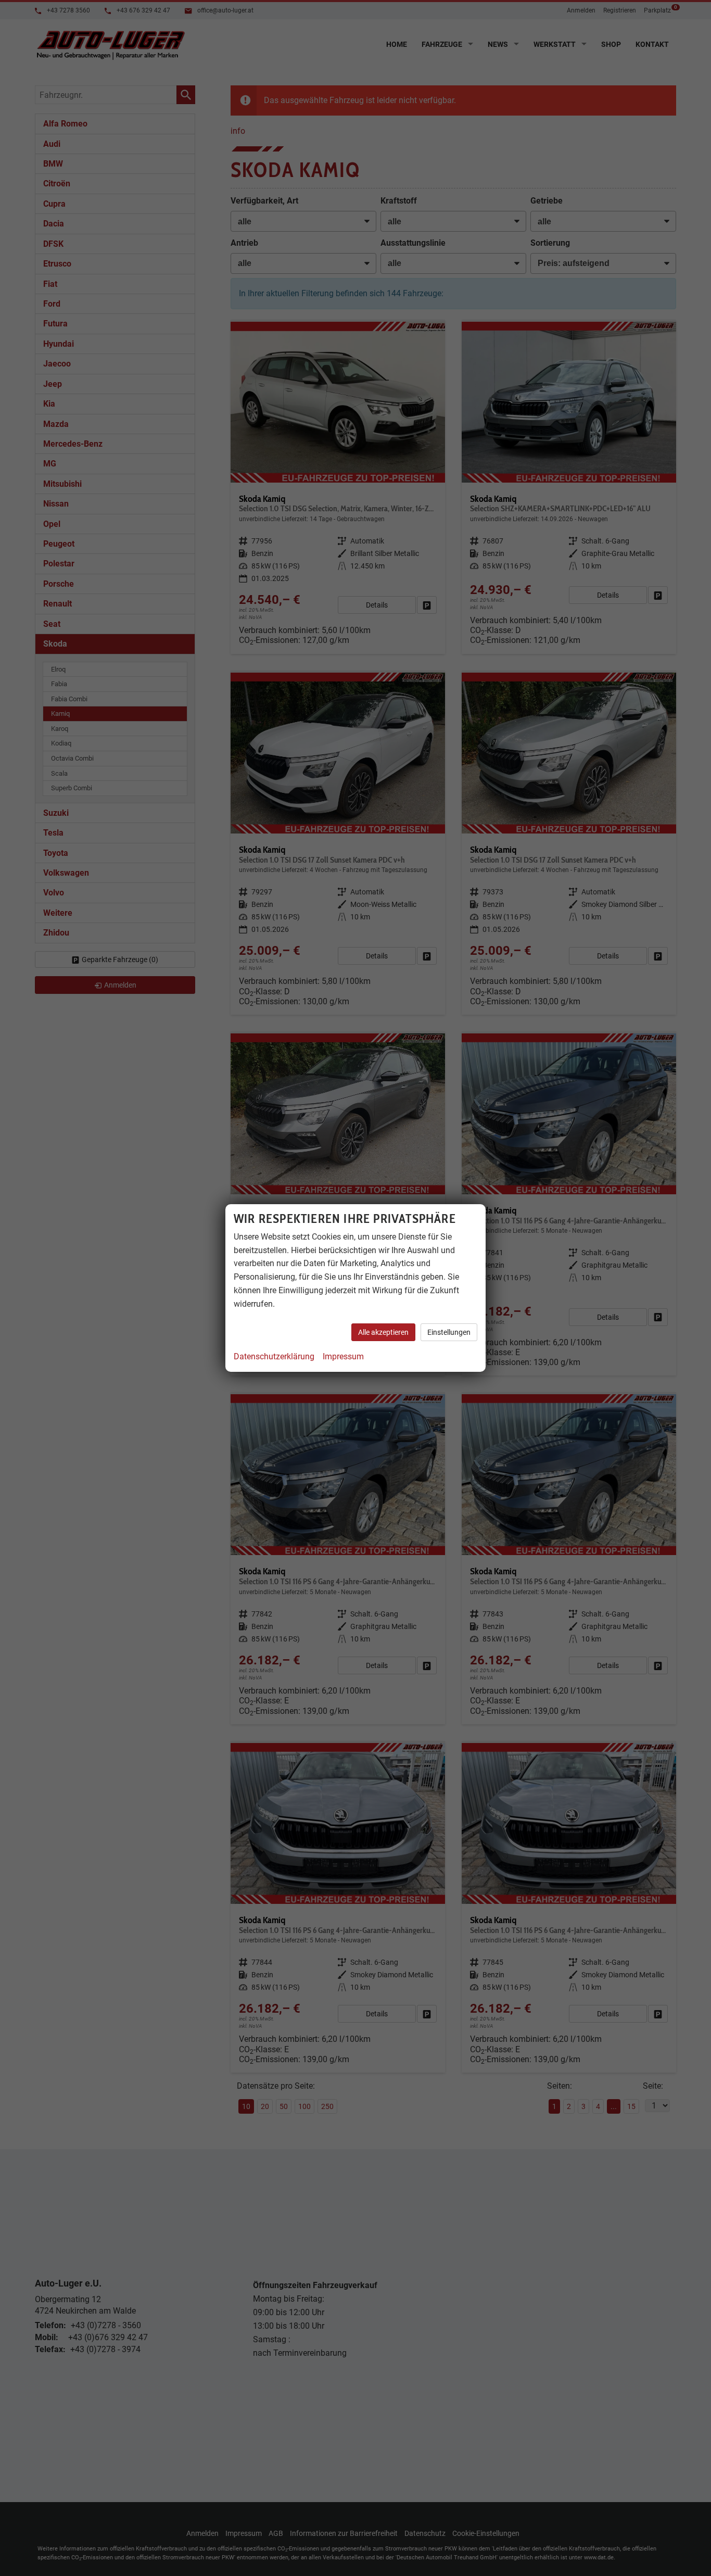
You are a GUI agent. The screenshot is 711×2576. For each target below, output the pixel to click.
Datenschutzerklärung (274, 1356)
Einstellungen (449, 1332)
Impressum (343, 1356)
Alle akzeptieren (383, 1332)
